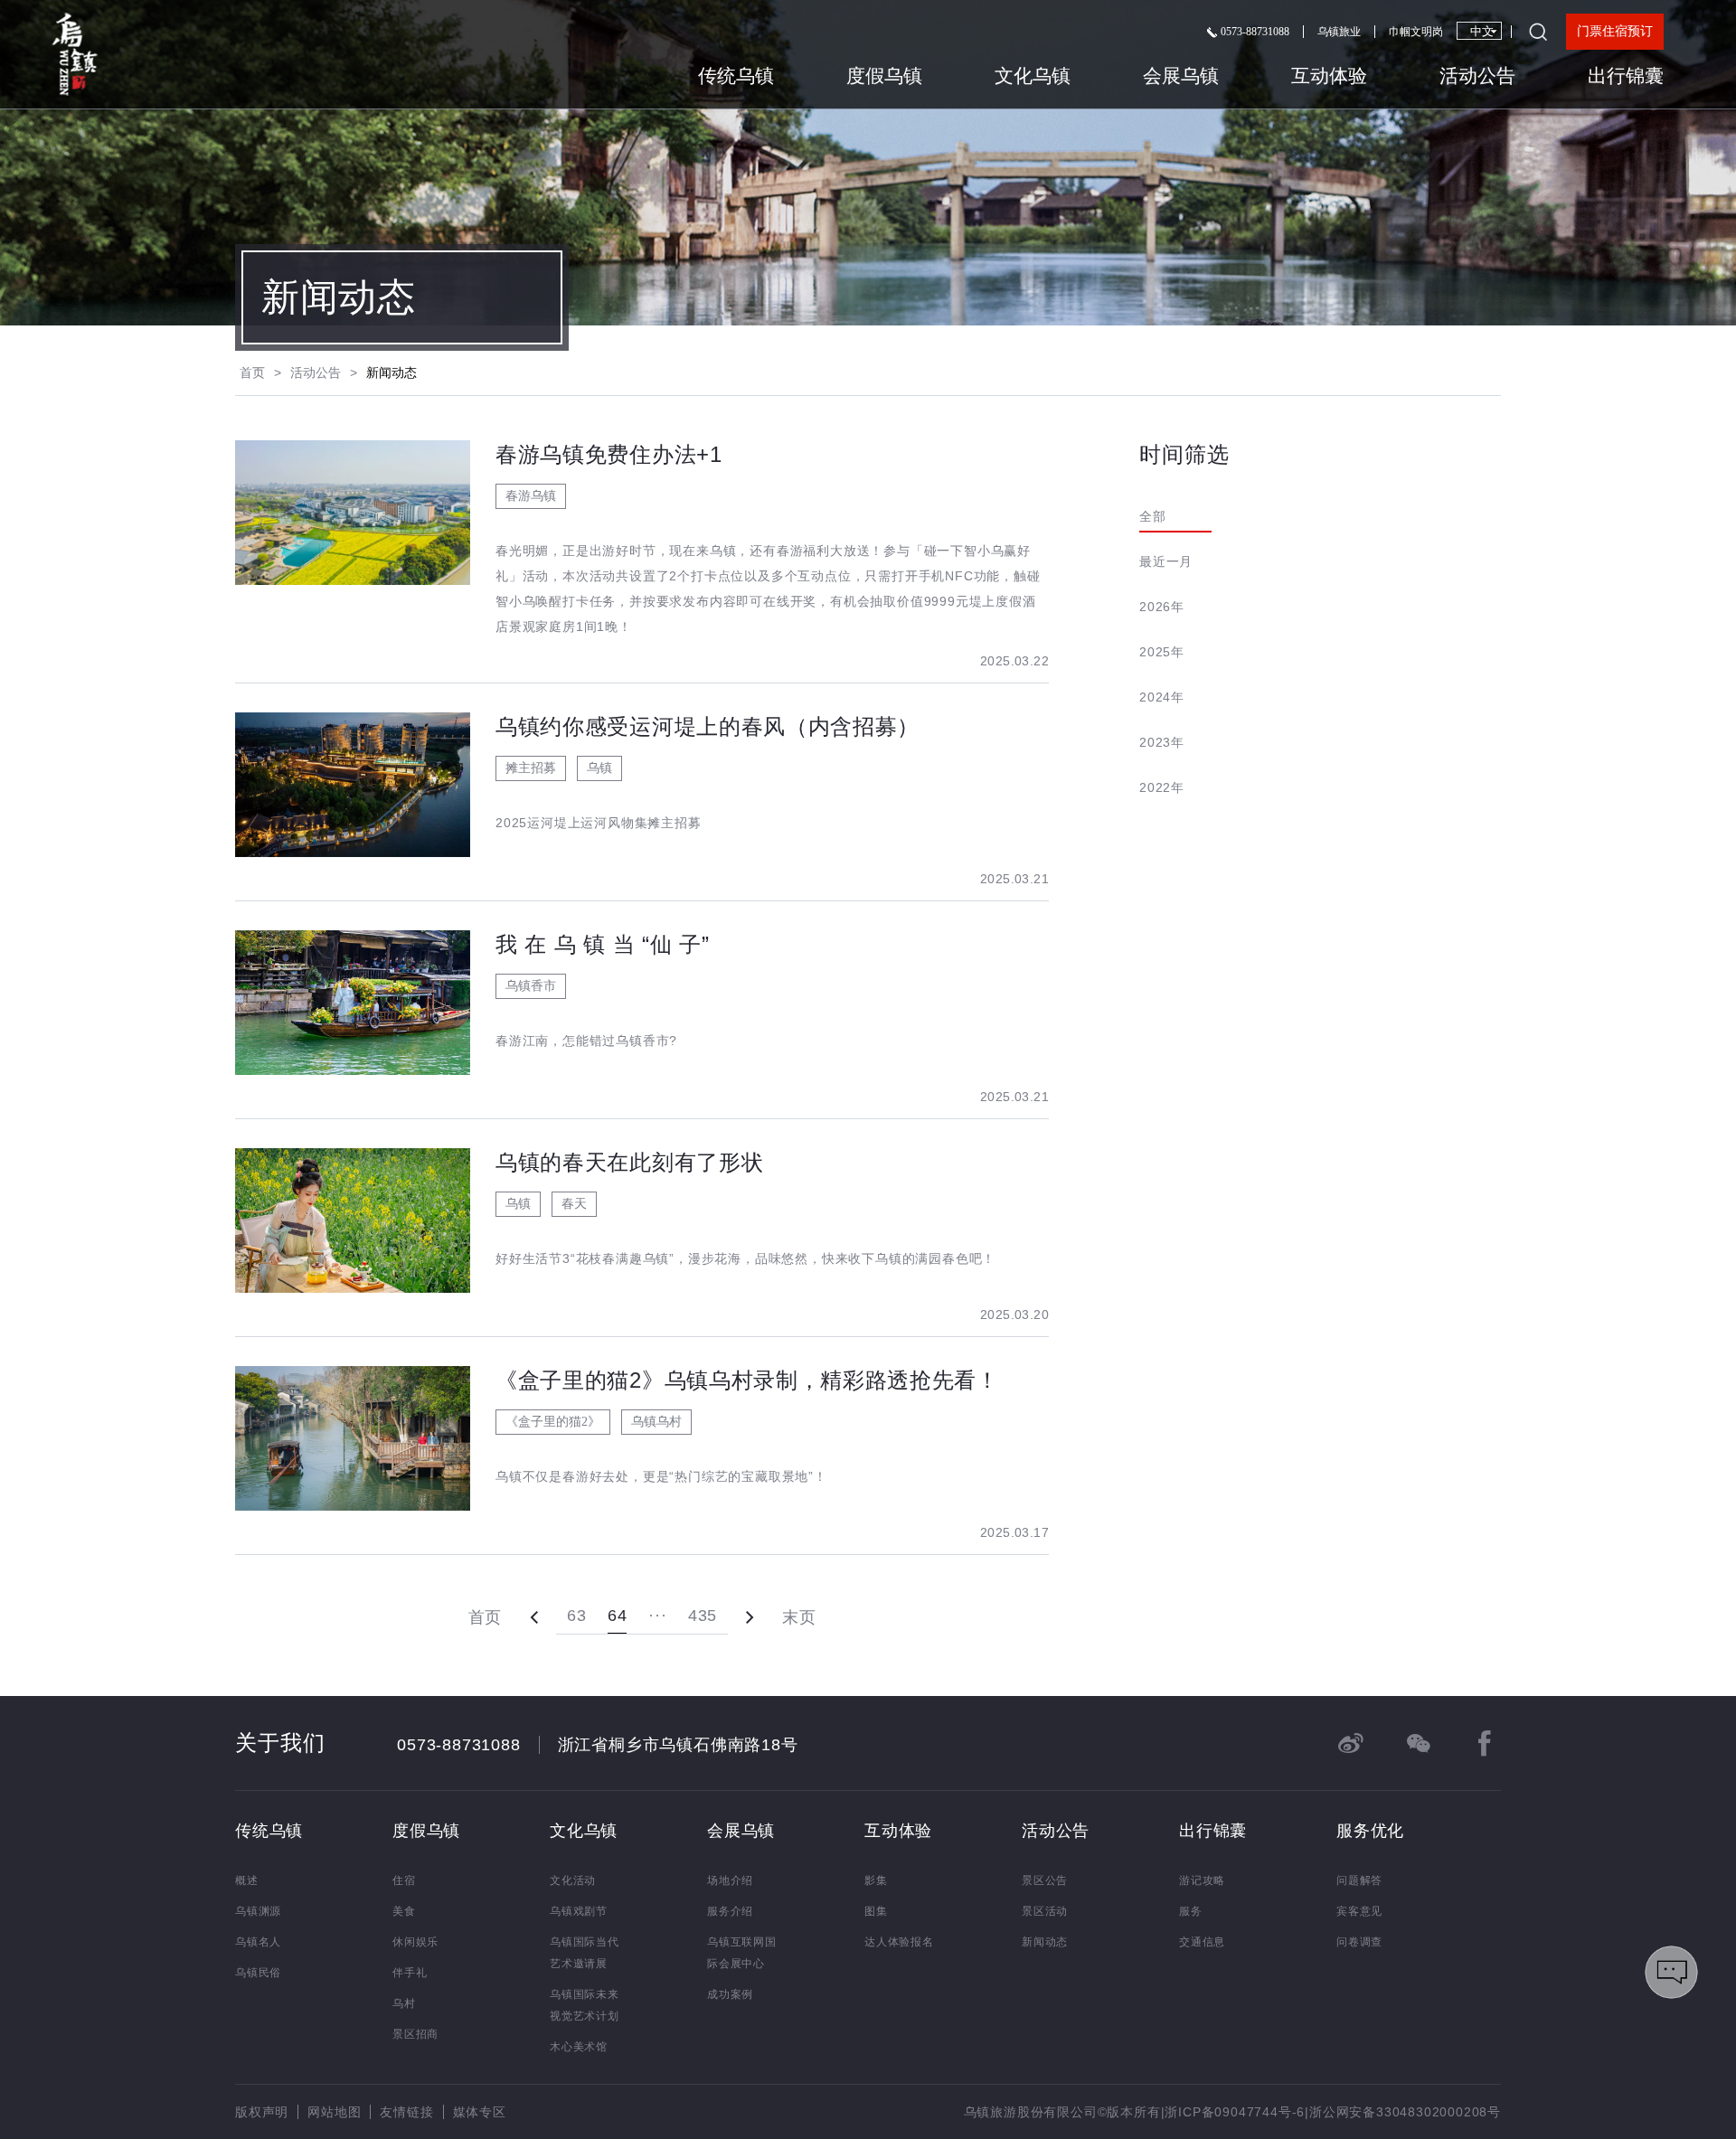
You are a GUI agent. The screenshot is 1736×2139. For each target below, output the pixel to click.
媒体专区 (480, 2112)
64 (617, 1616)
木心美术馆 (579, 2047)
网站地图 (334, 2112)
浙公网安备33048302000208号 (1405, 2112)
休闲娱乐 (415, 1942)
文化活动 (573, 1880)
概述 (247, 1880)
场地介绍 (730, 1880)
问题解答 (1359, 1880)
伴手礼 (410, 1973)
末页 (799, 1617)
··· (657, 1616)
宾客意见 (1359, 1911)
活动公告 (1477, 76)
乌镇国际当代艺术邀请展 (585, 1953)
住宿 (404, 1880)
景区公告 (1045, 1880)
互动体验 (1329, 76)
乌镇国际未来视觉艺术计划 (585, 2005)
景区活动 (1045, 1911)
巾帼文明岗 (1416, 32)
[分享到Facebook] (1485, 1743)
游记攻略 (1202, 1880)
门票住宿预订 (1615, 31)
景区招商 (415, 2034)
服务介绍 (730, 1911)
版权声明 (262, 2112)
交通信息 (1202, 1942)
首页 (252, 372)
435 (703, 1616)
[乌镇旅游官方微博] (1351, 1743)
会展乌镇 (1181, 76)
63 (576, 1616)
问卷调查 (1359, 1942)
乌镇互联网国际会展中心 (742, 1953)
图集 (876, 1911)
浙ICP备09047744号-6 (1235, 2112)
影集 (876, 1880)
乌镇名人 (258, 1942)
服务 (1191, 1911)
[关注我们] (1418, 1743)
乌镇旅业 (1339, 32)
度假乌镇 (884, 76)
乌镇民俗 (258, 1973)
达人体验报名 (899, 1942)
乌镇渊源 (258, 1911)
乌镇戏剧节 (579, 1911)
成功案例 (730, 1994)
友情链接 (406, 2112)
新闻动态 (1045, 1942)
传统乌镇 (736, 76)
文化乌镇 (1033, 76)
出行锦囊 (1626, 76)
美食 (404, 1911)
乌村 (404, 2003)
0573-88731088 (1254, 32)
